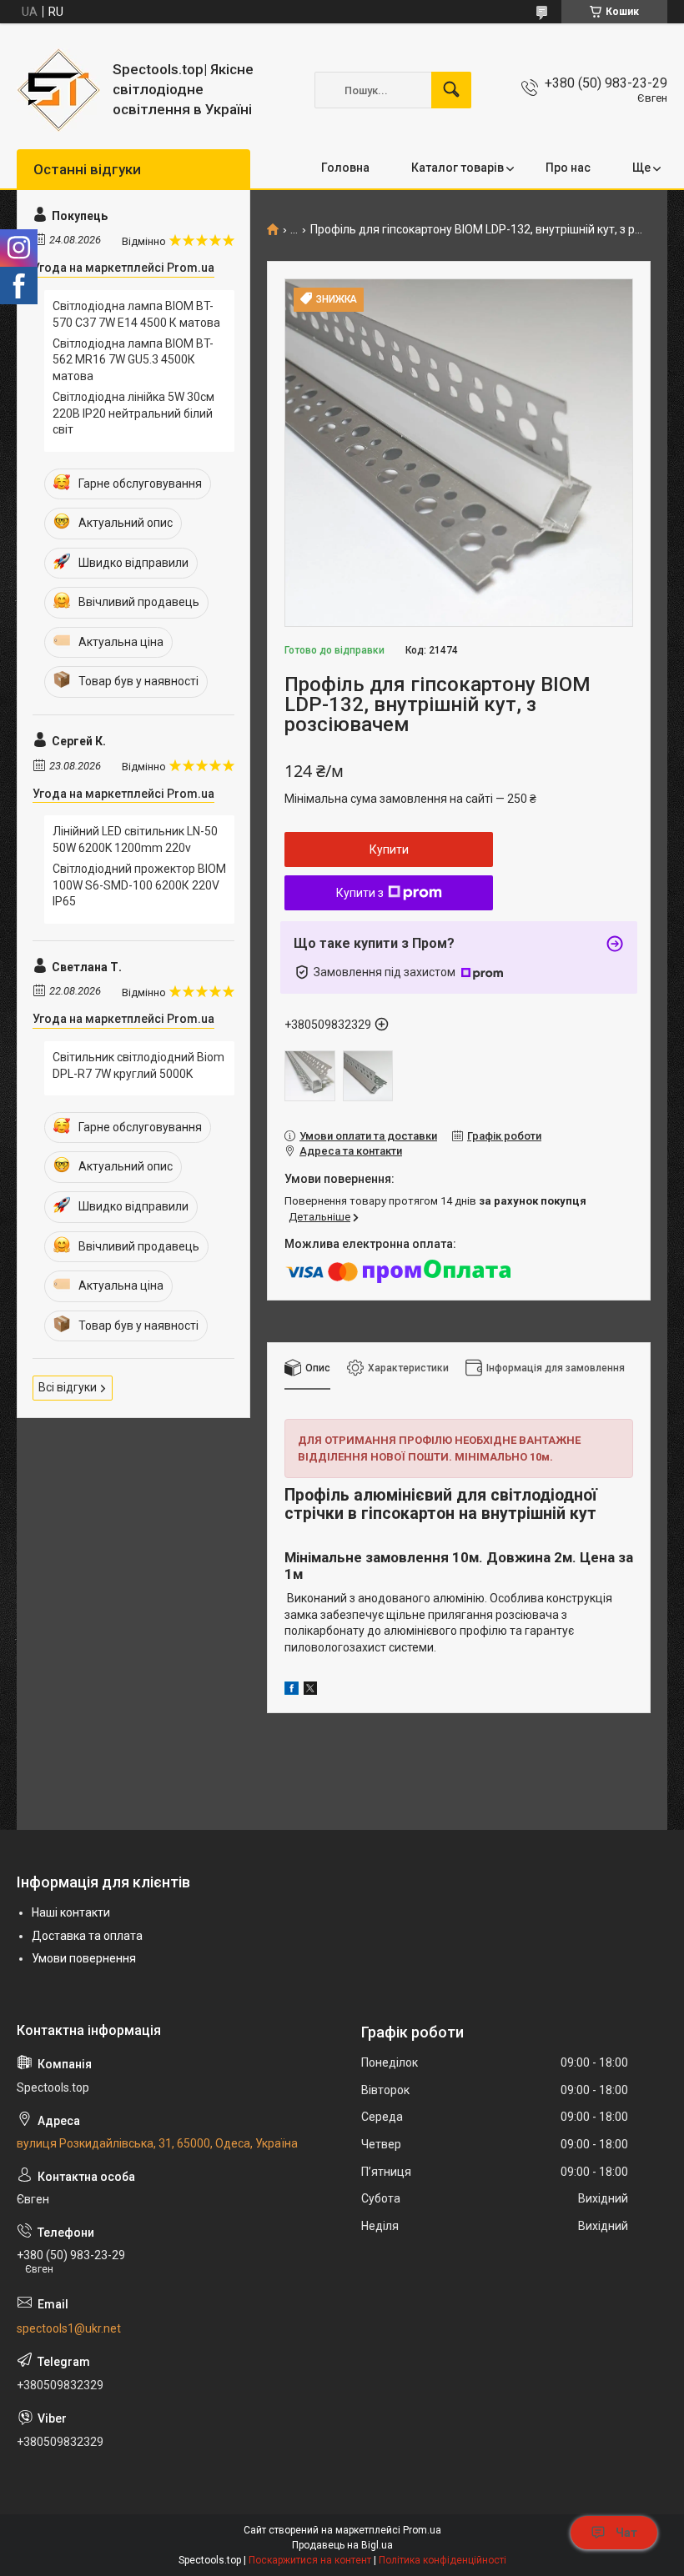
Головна (345, 168)
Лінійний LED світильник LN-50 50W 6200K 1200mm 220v (135, 839)
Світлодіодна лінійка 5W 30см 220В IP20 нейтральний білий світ (133, 413)
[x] (310, 1691)
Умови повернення (84, 1958)
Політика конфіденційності (443, 2560)
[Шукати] (451, 90)
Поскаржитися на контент (310, 2560)
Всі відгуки (68, 1387)
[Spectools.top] (58, 90)
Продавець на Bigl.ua (342, 2545)
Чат (626, 2533)
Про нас (568, 168)
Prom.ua (422, 2530)
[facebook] (292, 1691)
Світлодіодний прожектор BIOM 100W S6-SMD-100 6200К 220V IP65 (139, 885)
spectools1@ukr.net (69, 2328)
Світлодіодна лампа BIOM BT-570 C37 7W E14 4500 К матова (136, 314)
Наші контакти (71, 1912)
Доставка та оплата (87, 1936)
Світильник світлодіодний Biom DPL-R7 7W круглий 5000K (138, 1065)
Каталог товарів (458, 168)
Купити (389, 849)
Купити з (360, 893)
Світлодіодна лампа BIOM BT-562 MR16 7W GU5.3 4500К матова (133, 360)
